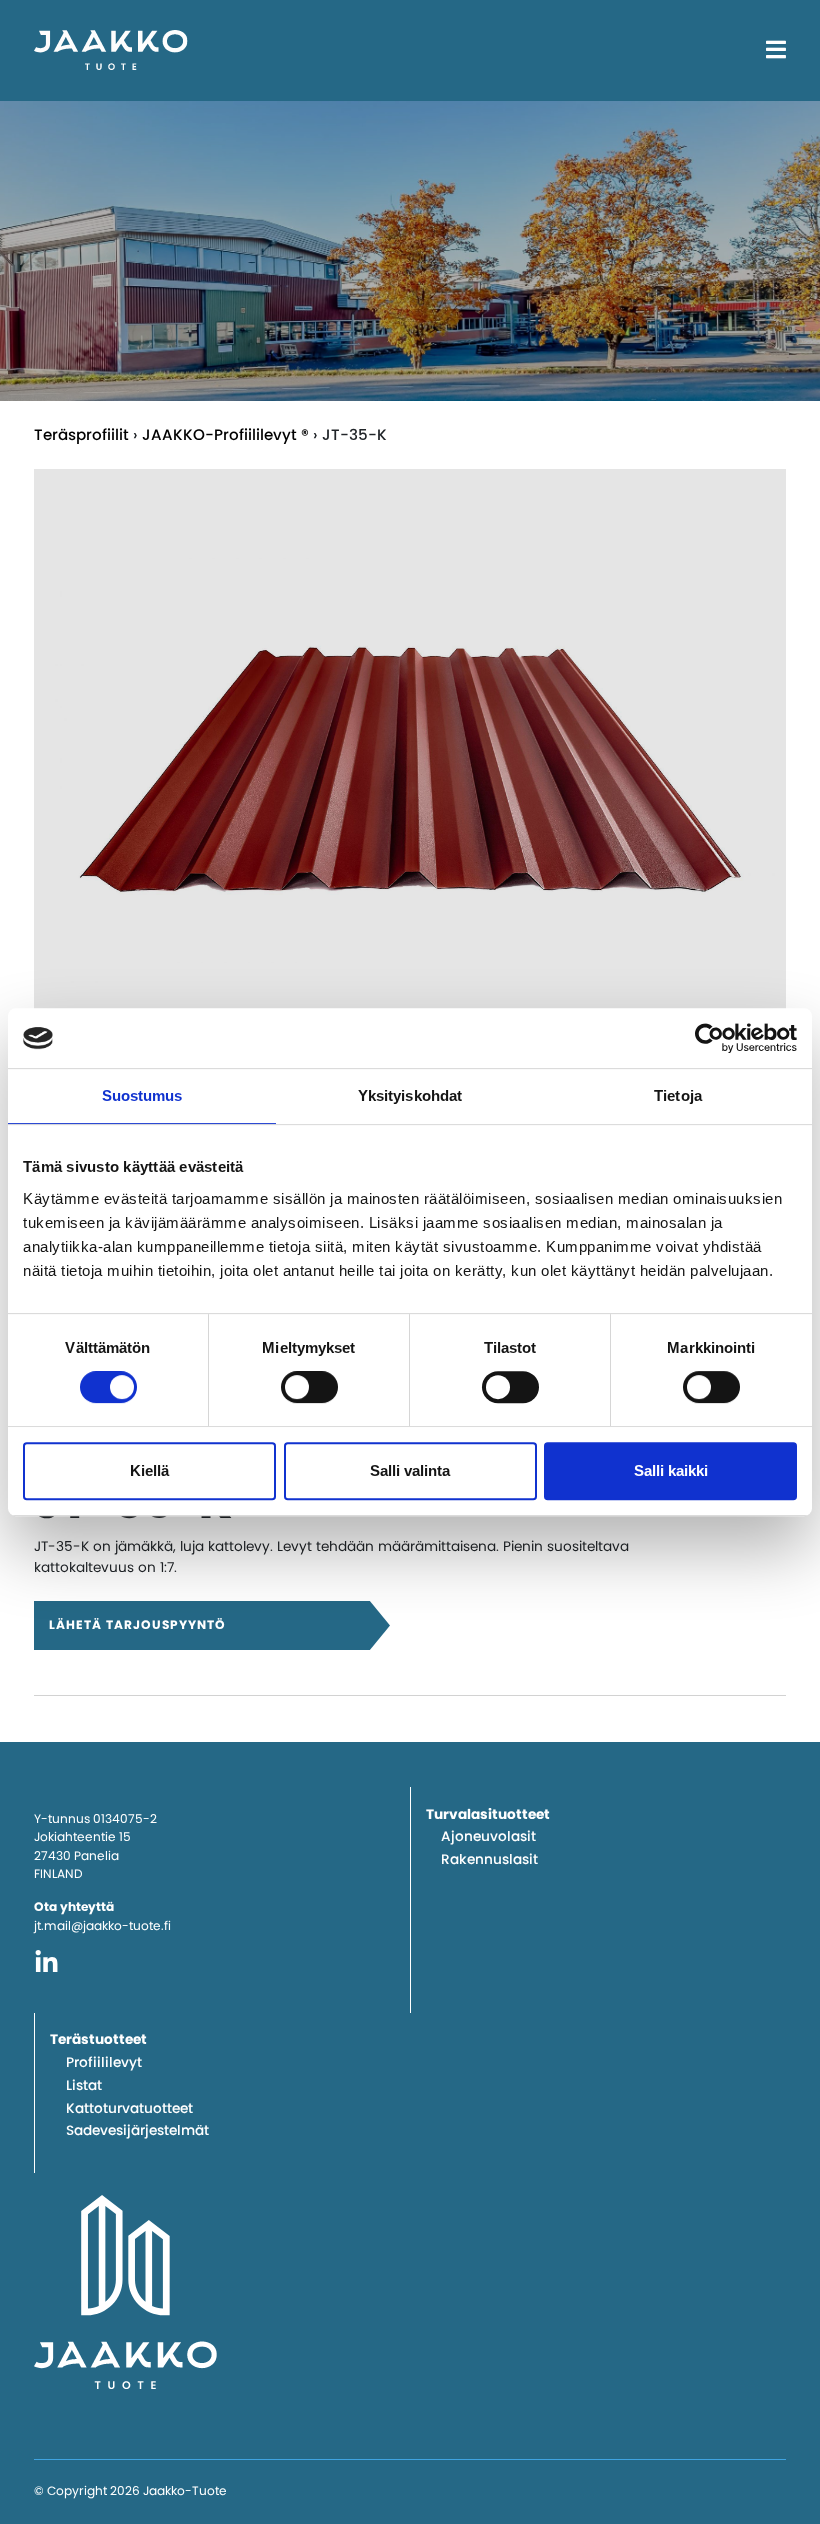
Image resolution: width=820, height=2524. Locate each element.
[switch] (309, 1387)
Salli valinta (410, 1470)
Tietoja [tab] (678, 1095)
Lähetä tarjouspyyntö (137, 1624)
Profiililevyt (104, 2062)
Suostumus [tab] (142, 1095)
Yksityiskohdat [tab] (410, 1095)
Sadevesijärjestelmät (137, 2130)
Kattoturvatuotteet (129, 2108)
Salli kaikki (671, 1470)
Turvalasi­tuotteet (488, 1814)
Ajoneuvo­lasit (488, 1836)
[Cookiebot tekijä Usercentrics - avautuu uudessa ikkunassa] (709, 1038)
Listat (84, 2085)
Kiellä (149, 1470)
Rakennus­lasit (489, 1859)
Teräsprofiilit (81, 434)
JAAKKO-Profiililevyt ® (225, 434)
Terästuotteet (98, 2039)
